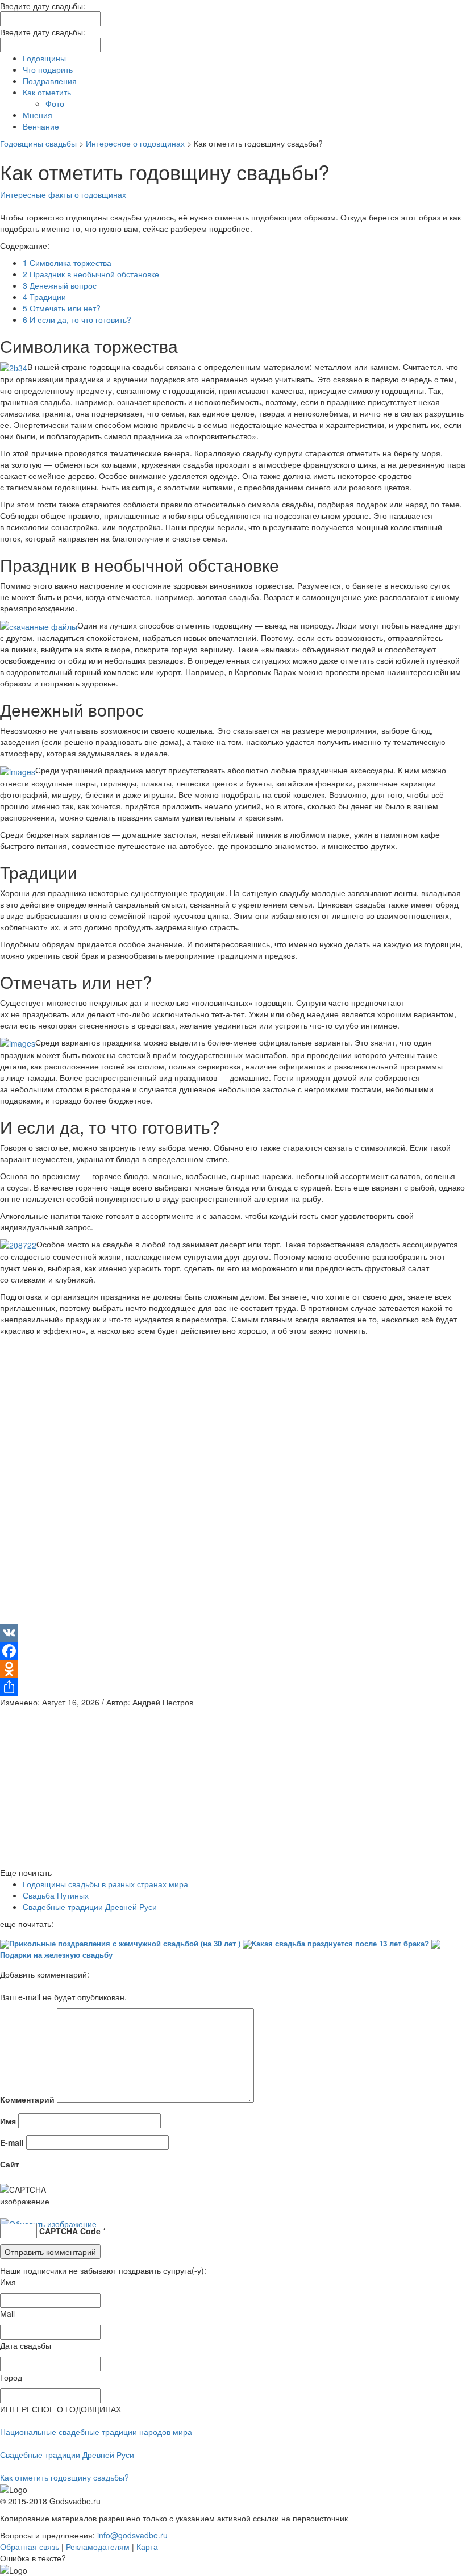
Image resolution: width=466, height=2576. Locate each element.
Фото (55, 103)
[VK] (233, 1633)
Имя (8, 2121)
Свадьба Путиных (56, 1895)
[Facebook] (233, 1651)
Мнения (38, 115)
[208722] (18, 1244)
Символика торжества (67, 263)
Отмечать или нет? (62, 308)
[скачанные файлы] (39, 625)
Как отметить (47, 92)
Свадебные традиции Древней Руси (90, 1907)
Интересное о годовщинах (135, 143)
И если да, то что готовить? (77, 319)
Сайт (10, 2164)
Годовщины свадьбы (38, 143)
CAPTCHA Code (70, 2231)
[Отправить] (233, 1687)
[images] (18, 770)
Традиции (44, 297)
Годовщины (44, 58)
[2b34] (14, 367)
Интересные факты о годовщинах (63, 194)
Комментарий (27, 2099)
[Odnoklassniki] (233, 1669)
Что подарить (48, 69)
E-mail (12, 2142)
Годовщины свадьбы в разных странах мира (105, 1884)
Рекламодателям (98, 2546)
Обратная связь (30, 2546)
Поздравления (50, 81)
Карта (147, 2546)
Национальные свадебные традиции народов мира (96, 2432)
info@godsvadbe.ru (132, 2535)
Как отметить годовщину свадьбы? (65, 2477)
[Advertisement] (233, 1484)
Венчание (41, 126)
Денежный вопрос (60, 285)
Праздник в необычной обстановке (91, 274)
